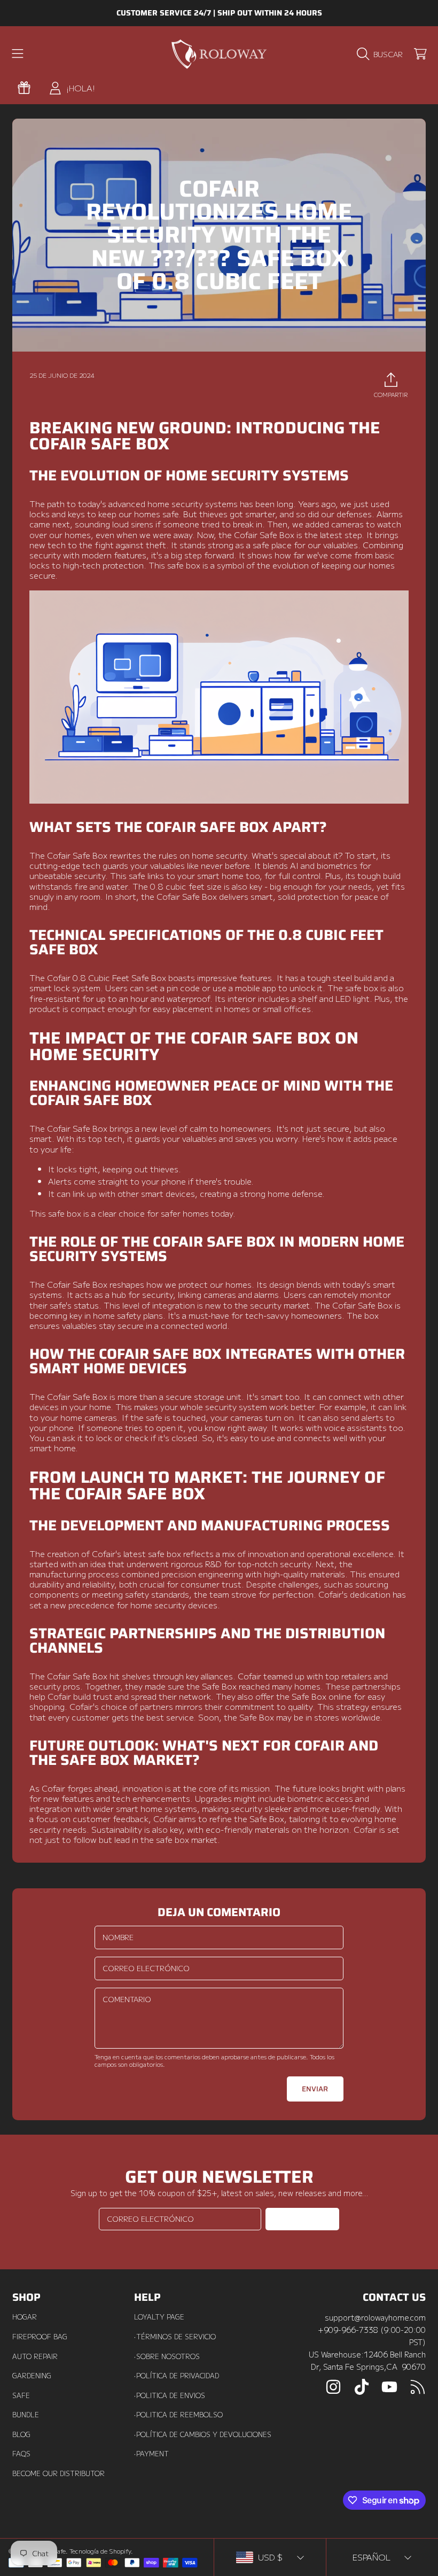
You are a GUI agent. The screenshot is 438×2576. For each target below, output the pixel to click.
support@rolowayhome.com (375, 2317)
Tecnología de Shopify (100, 2551)
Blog (21, 2434)
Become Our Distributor (58, 2473)
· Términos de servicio (175, 2337)
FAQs (21, 2454)
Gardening (32, 2376)
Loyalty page (159, 2317)
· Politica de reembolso (178, 2415)
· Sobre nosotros (167, 2356)
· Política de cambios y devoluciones (203, 2434)
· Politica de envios (170, 2395)
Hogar (25, 2317)
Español (371, 2557)
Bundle (26, 2415)
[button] (18, 54)
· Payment (151, 2454)
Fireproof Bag (40, 2337)
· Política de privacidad (177, 2376)
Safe (21, 2395)
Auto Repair (35, 2356)
